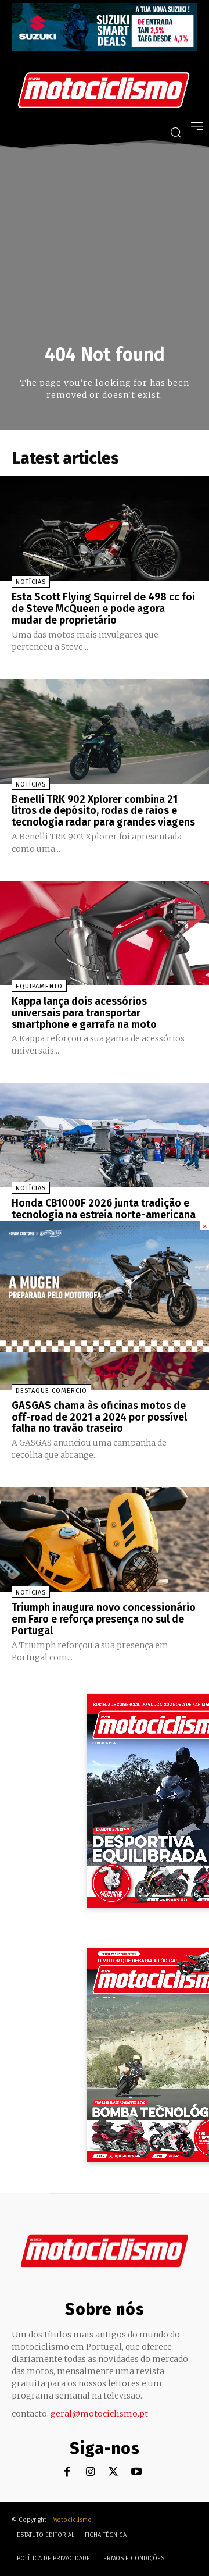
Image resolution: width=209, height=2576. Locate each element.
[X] (113, 2472)
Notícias (31, 582)
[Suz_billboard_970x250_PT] (105, 47)
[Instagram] (90, 2472)
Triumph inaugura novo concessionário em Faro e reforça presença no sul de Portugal (104, 1619)
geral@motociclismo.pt (99, 2414)
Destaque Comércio (51, 1391)
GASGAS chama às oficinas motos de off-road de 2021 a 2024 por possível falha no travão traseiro (99, 1417)
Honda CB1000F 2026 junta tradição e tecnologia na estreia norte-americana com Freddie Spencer (104, 1215)
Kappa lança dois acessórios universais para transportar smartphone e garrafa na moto (84, 1013)
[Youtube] (137, 2472)
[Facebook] (67, 2472)
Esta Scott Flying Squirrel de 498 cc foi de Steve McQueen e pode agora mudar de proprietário (103, 609)
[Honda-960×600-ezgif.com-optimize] (105, 1349)
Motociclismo (72, 2520)
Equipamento (39, 986)
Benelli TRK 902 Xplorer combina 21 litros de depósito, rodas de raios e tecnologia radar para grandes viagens (103, 811)
